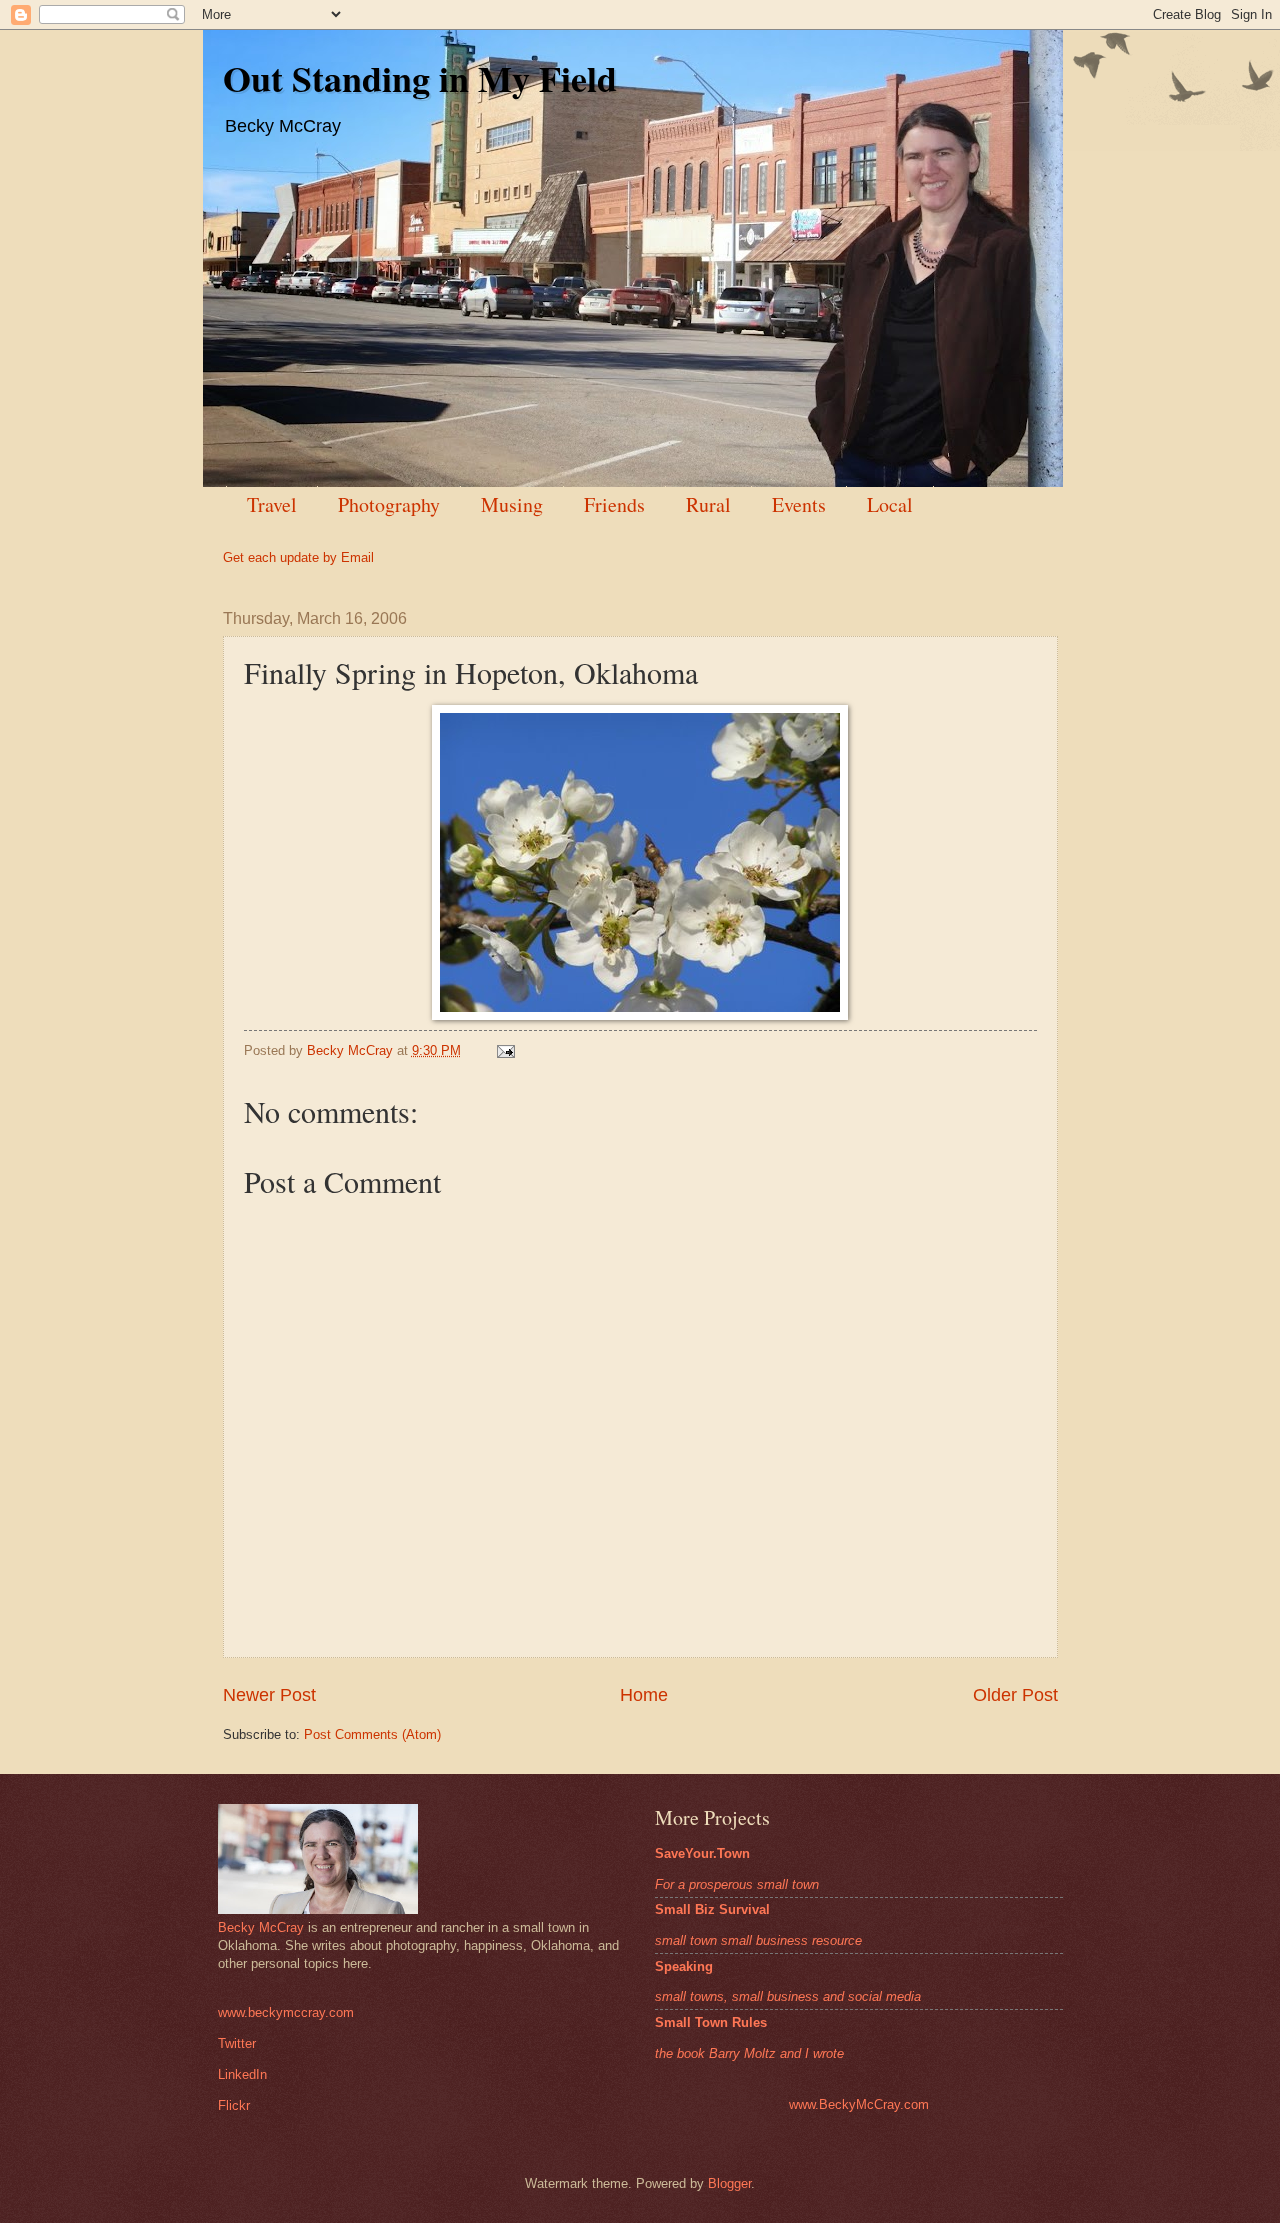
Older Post (1015, 1695)
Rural (708, 504)
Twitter (237, 2043)
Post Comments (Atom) (372, 1734)
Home (644, 1695)
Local (890, 504)
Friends (614, 504)
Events (799, 504)
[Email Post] (504, 1050)
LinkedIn (242, 2074)
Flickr (234, 2105)
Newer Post (269, 1695)
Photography (389, 504)
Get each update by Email (298, 557)
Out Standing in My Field (420, 78)
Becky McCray (261, 1927)
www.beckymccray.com (286, 2012)
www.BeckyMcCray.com (859, 2104)
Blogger (729, 2183)
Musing (512, 504)
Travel (272, 504)
